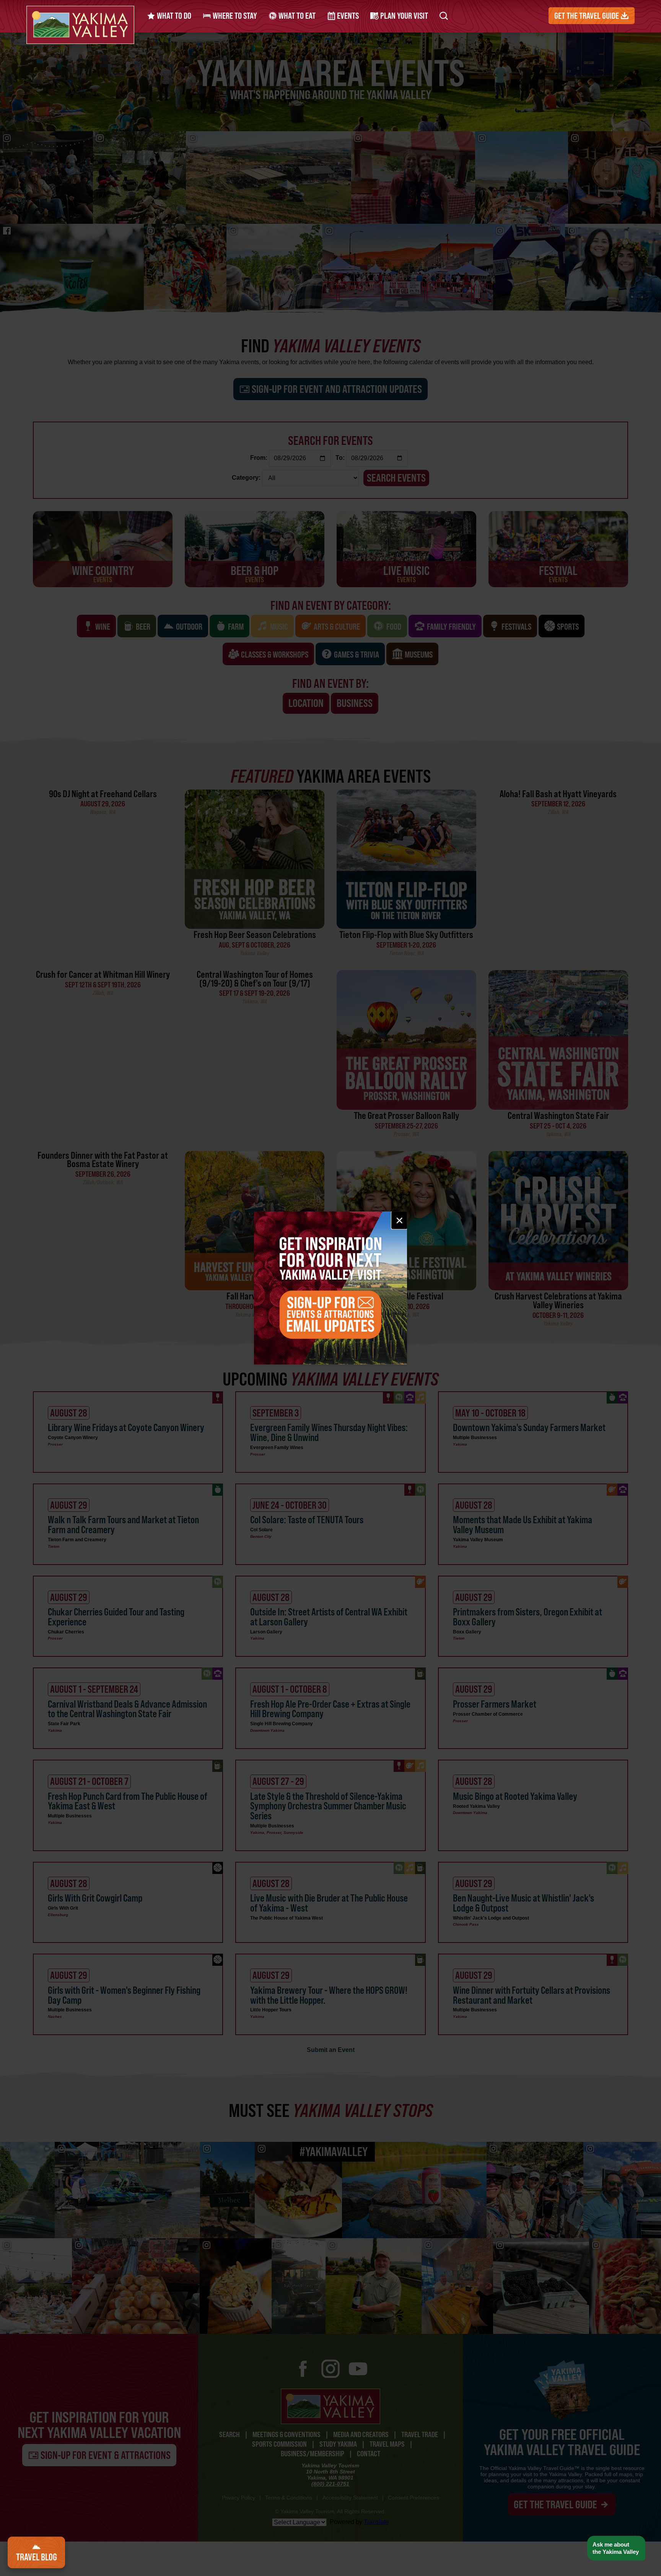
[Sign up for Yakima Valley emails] (330, 1288)
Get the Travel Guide (587, 16)
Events (347, 16)
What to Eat (296, 16)
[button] (616, 2548)
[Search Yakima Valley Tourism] (444, 16)
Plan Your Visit (403, 16)
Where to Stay (234, 16)
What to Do (173, 16)
